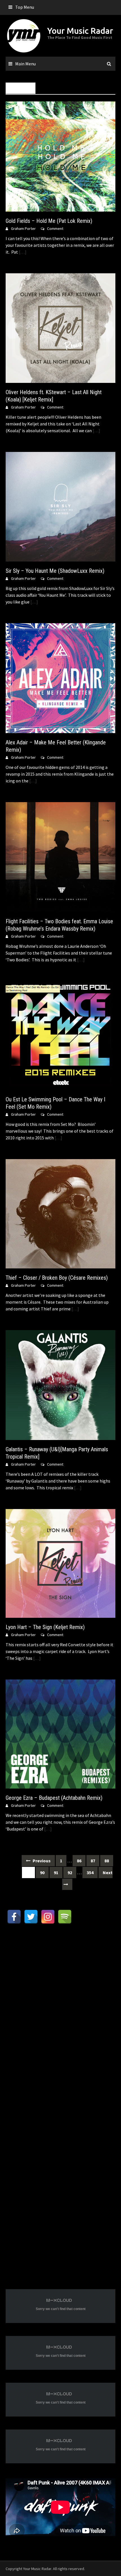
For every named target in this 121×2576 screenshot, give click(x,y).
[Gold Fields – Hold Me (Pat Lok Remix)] (60, 156)
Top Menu (25, 7)
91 (56, 1872)
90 (42, 1872)
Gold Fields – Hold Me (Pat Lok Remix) (49, 221)
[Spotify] (65, 1917)
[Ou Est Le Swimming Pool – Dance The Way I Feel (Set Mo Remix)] (60, 1035)
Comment (55, 228)
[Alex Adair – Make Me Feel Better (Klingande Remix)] (60, 678)
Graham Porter (23, 228)
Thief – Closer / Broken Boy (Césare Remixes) (57, 1278)
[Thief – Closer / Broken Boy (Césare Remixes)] (60, 1213)
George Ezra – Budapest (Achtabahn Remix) (54, 1798)
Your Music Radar (80, 31)
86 (79, 1861)
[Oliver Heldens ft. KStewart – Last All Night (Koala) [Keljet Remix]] (60, 327)
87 (93, 1861)
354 (90, 1872)
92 (70, 1872)
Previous (41, 1861)
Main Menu (25, 64)
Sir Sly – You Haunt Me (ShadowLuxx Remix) (55, 571)
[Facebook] (14, 1917)
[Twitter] (31, 1917)
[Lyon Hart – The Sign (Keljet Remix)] (60, 1563)
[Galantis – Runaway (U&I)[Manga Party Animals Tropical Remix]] (60, 1384)
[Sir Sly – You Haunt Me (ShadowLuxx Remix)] (60, 506)
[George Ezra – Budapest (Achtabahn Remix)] (60, 1734)
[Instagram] (48, 1917)
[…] (22, 252)
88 (107, 1861)
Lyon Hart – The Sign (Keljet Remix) (45, 1627)
